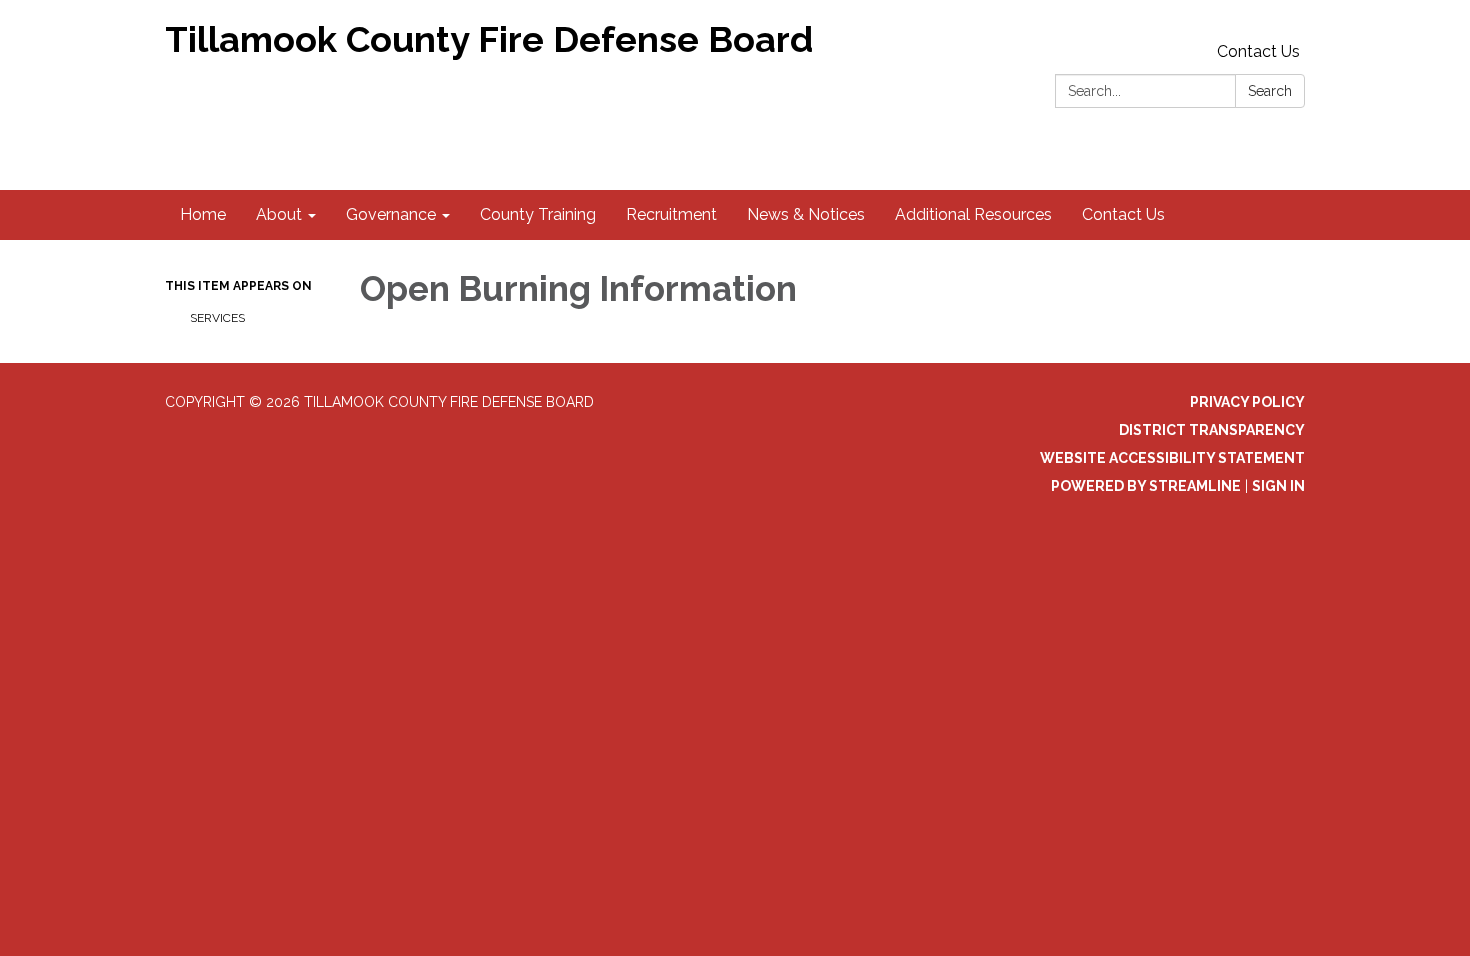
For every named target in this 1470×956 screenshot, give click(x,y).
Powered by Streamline (1146, 486)
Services (217, 318)
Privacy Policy (1247, 402)
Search (1270, 91)
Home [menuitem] (203, 214)
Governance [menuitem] (391, 214)
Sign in (1278, 486)
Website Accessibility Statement (1172, 458)
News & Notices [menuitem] (806, 214)
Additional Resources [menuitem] (973, 214)
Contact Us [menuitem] (1123, 214)
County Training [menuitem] (538, 214)
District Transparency (1212, 430)
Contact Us (1258, 51)
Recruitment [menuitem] (671, 214)
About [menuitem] (279, 214)
